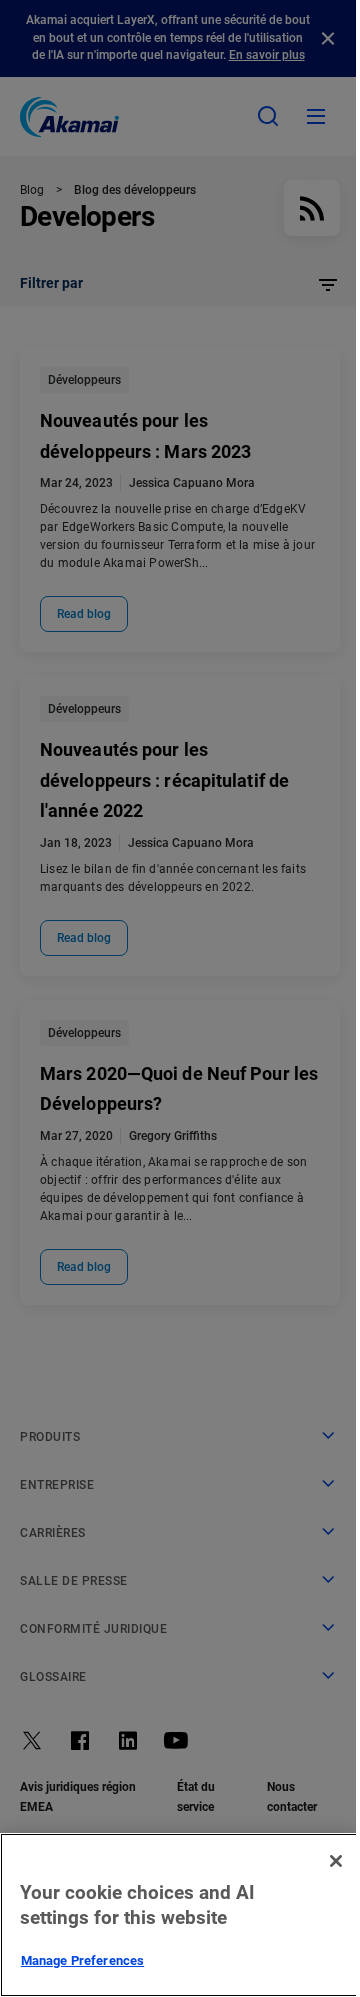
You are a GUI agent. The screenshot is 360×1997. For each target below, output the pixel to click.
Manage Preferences (82, 1960)
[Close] (336, 1861)
